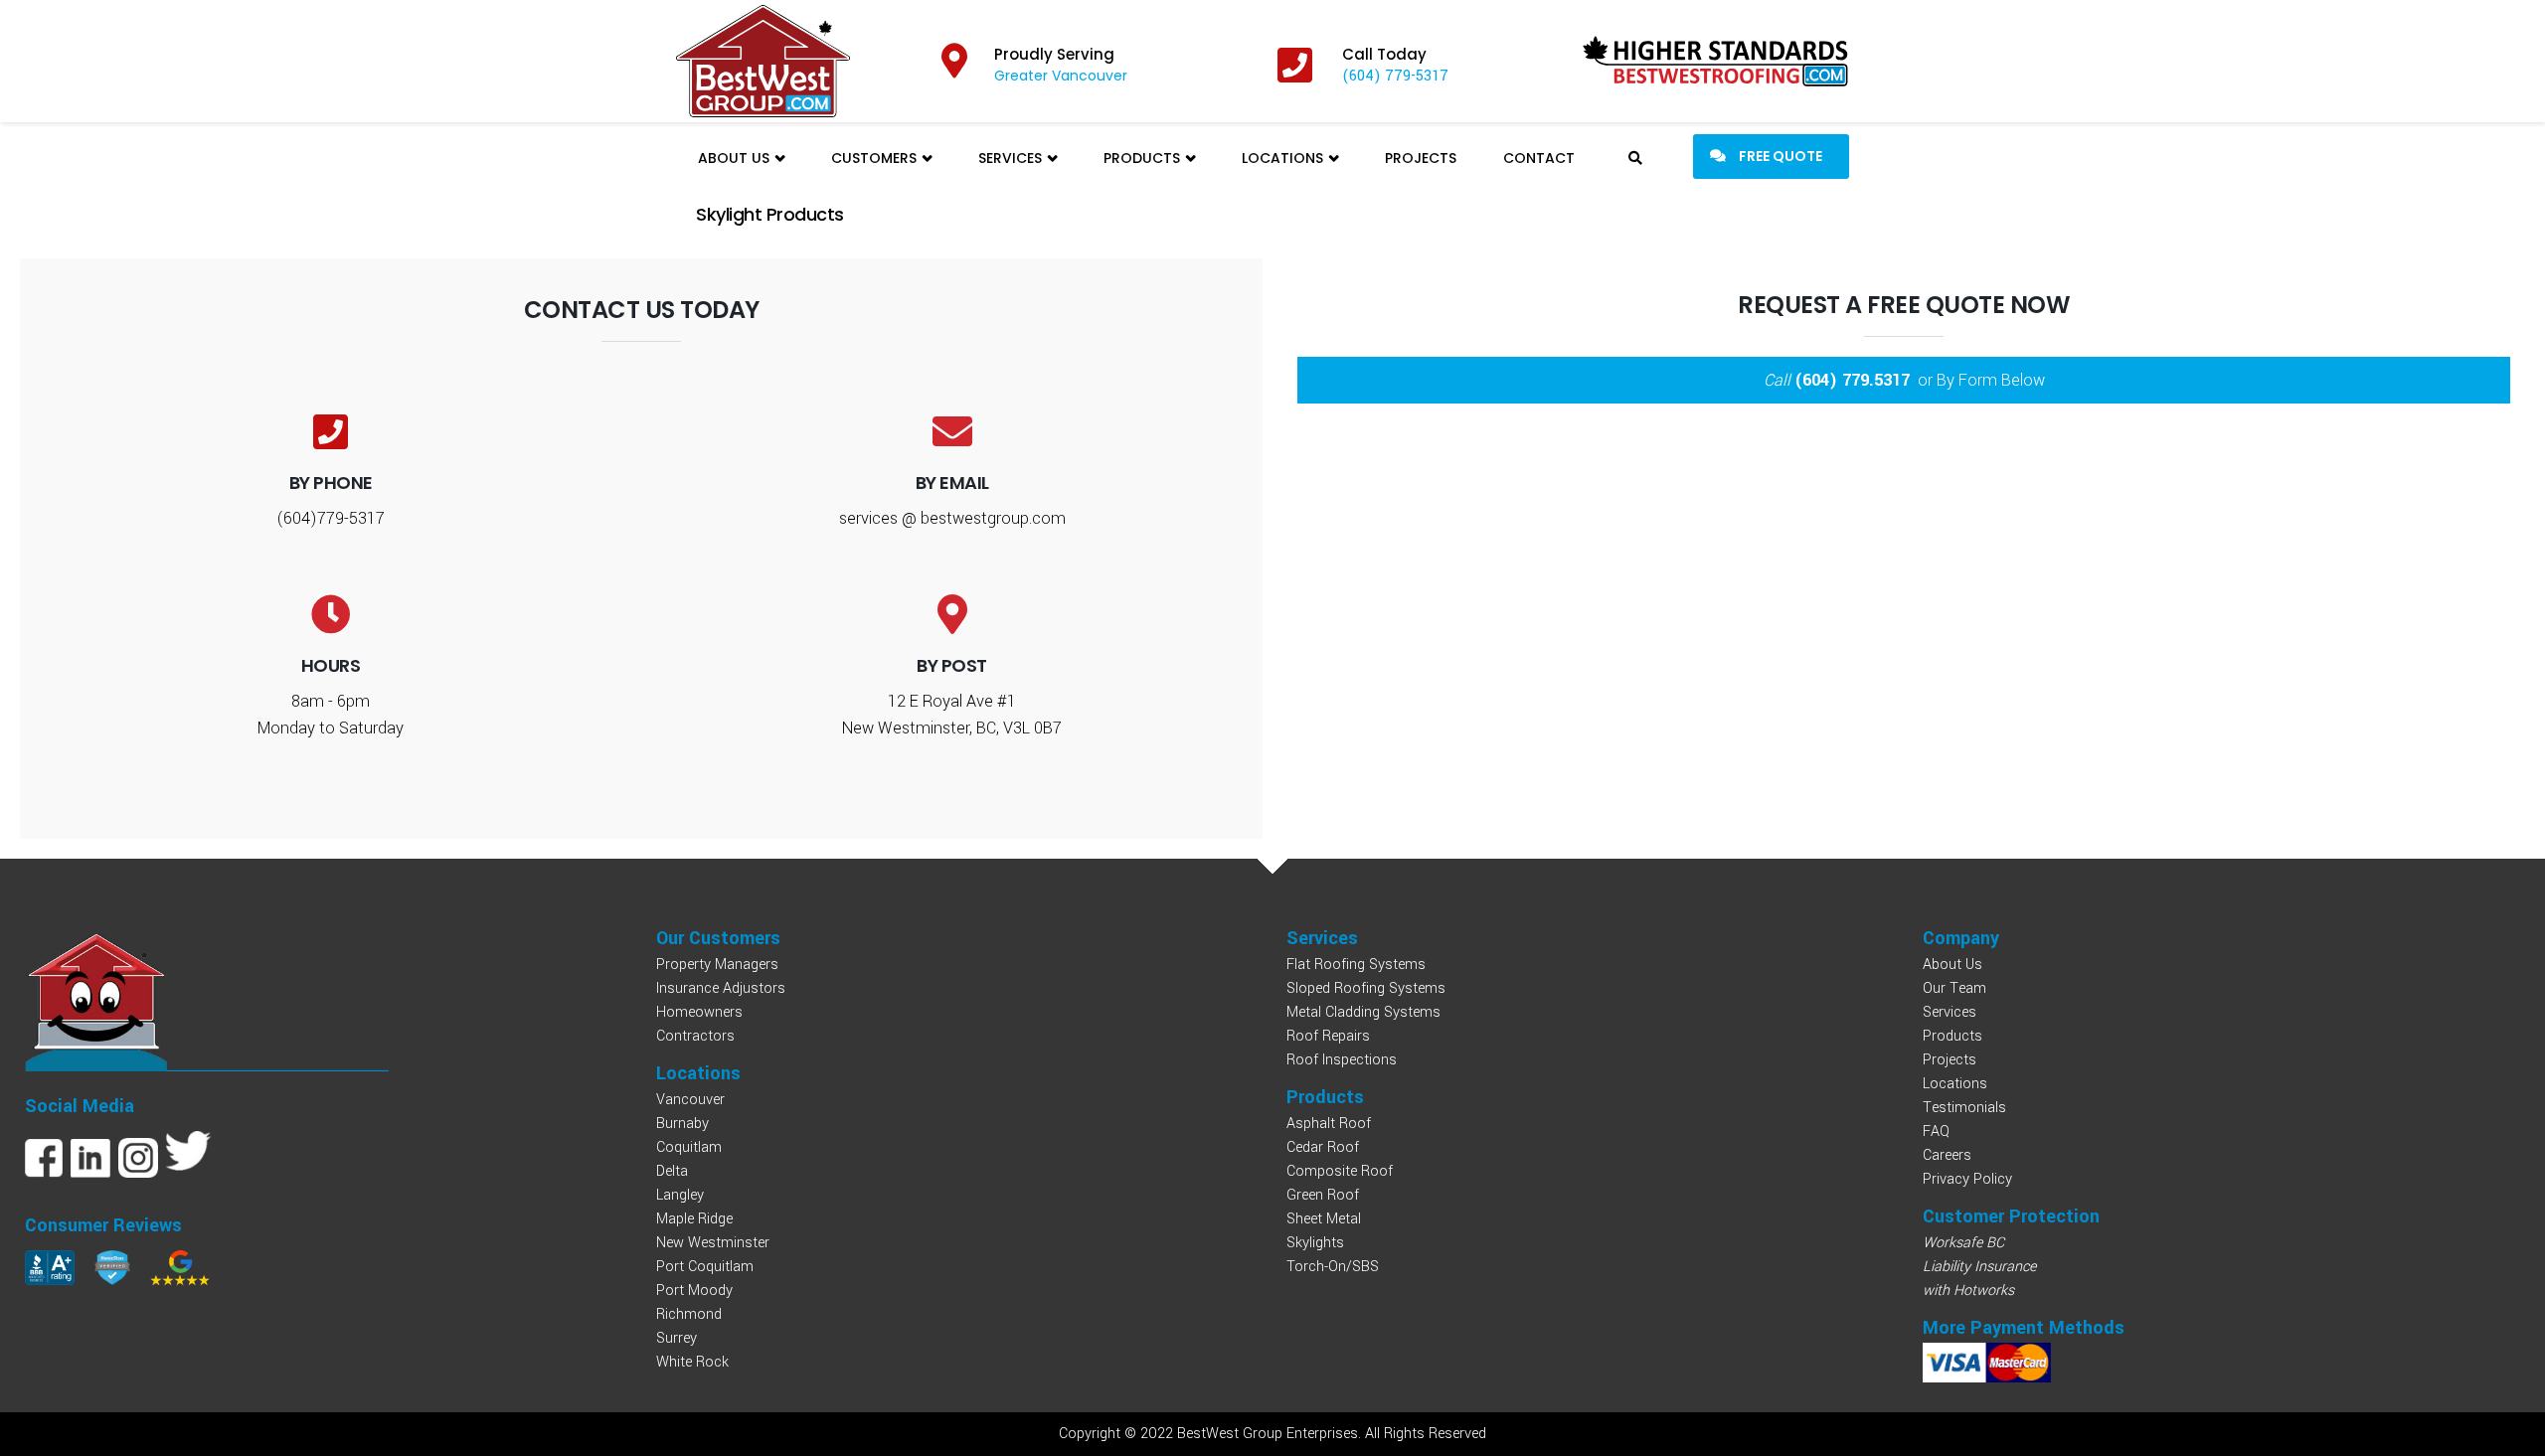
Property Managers (717, 965)
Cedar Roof (1323, 1147)
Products (1144, 158)
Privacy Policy (1967, 1179)
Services (1012, 158)
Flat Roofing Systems (1356, 965)
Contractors (695, 1036)
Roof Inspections (1342, 1060)
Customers (876, 158)
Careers (1947, 1155)
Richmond (689, 1314)
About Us (736, 158)
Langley (680, 1195)
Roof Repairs (1328, 1036)
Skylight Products (770, 214)
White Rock (692, 1362)
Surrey (677, 1338)
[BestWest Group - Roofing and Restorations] (763, 61)
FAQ (1936, 1132)
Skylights (1315, 1243)
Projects (1421, 158)
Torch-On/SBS (1333, 1267)
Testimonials (1964, 1108)
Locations (1284, 158)
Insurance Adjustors (721, 988)
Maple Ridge (694, 1219)
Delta (672, 1171)
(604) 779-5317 (1395, 76)
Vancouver (690, 1100)
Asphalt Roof (1329, 1124)
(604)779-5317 (331, 518)
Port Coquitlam (705, 1267)
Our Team (1954, 988)
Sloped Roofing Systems (1366, 988)
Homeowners (699, 1012)
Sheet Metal (1324, 1219)
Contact (1539, 158)
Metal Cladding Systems (1363, 1012)
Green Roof (1323, 1195)
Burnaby (682, 1124)
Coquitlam (689, 1147)
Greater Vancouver (1061, 76)
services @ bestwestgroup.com (952, 518)
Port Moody (694, 1291)
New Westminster (713, 1243)
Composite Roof (1340, 1171)
